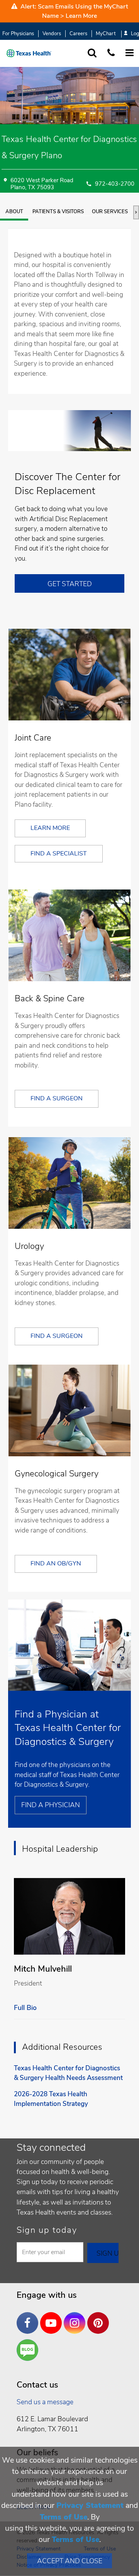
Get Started (70, 584)
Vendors (52, 34)
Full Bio (25, 2008)
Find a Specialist (59, 854)
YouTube (53, 2317)
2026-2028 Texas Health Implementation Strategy (51, 2099)
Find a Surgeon (57, 1098)
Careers (78, 34)
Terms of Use (64, 2517)
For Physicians (18, 34)
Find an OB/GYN (56, 1563)
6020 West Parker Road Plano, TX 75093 (42, 184)
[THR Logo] (29, 53)
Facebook (29, 2317)
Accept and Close (70, 2561)
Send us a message (45, 2402)
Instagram (76, 2317)
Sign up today (47, 2230)
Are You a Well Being (29, 2350)
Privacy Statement (90, 2505)
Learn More (81, 16)
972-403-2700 (115, 184)
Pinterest (100, 2317)
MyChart (106, 34)
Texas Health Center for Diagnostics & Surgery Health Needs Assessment (68, 2073)
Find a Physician (51, 1805)
